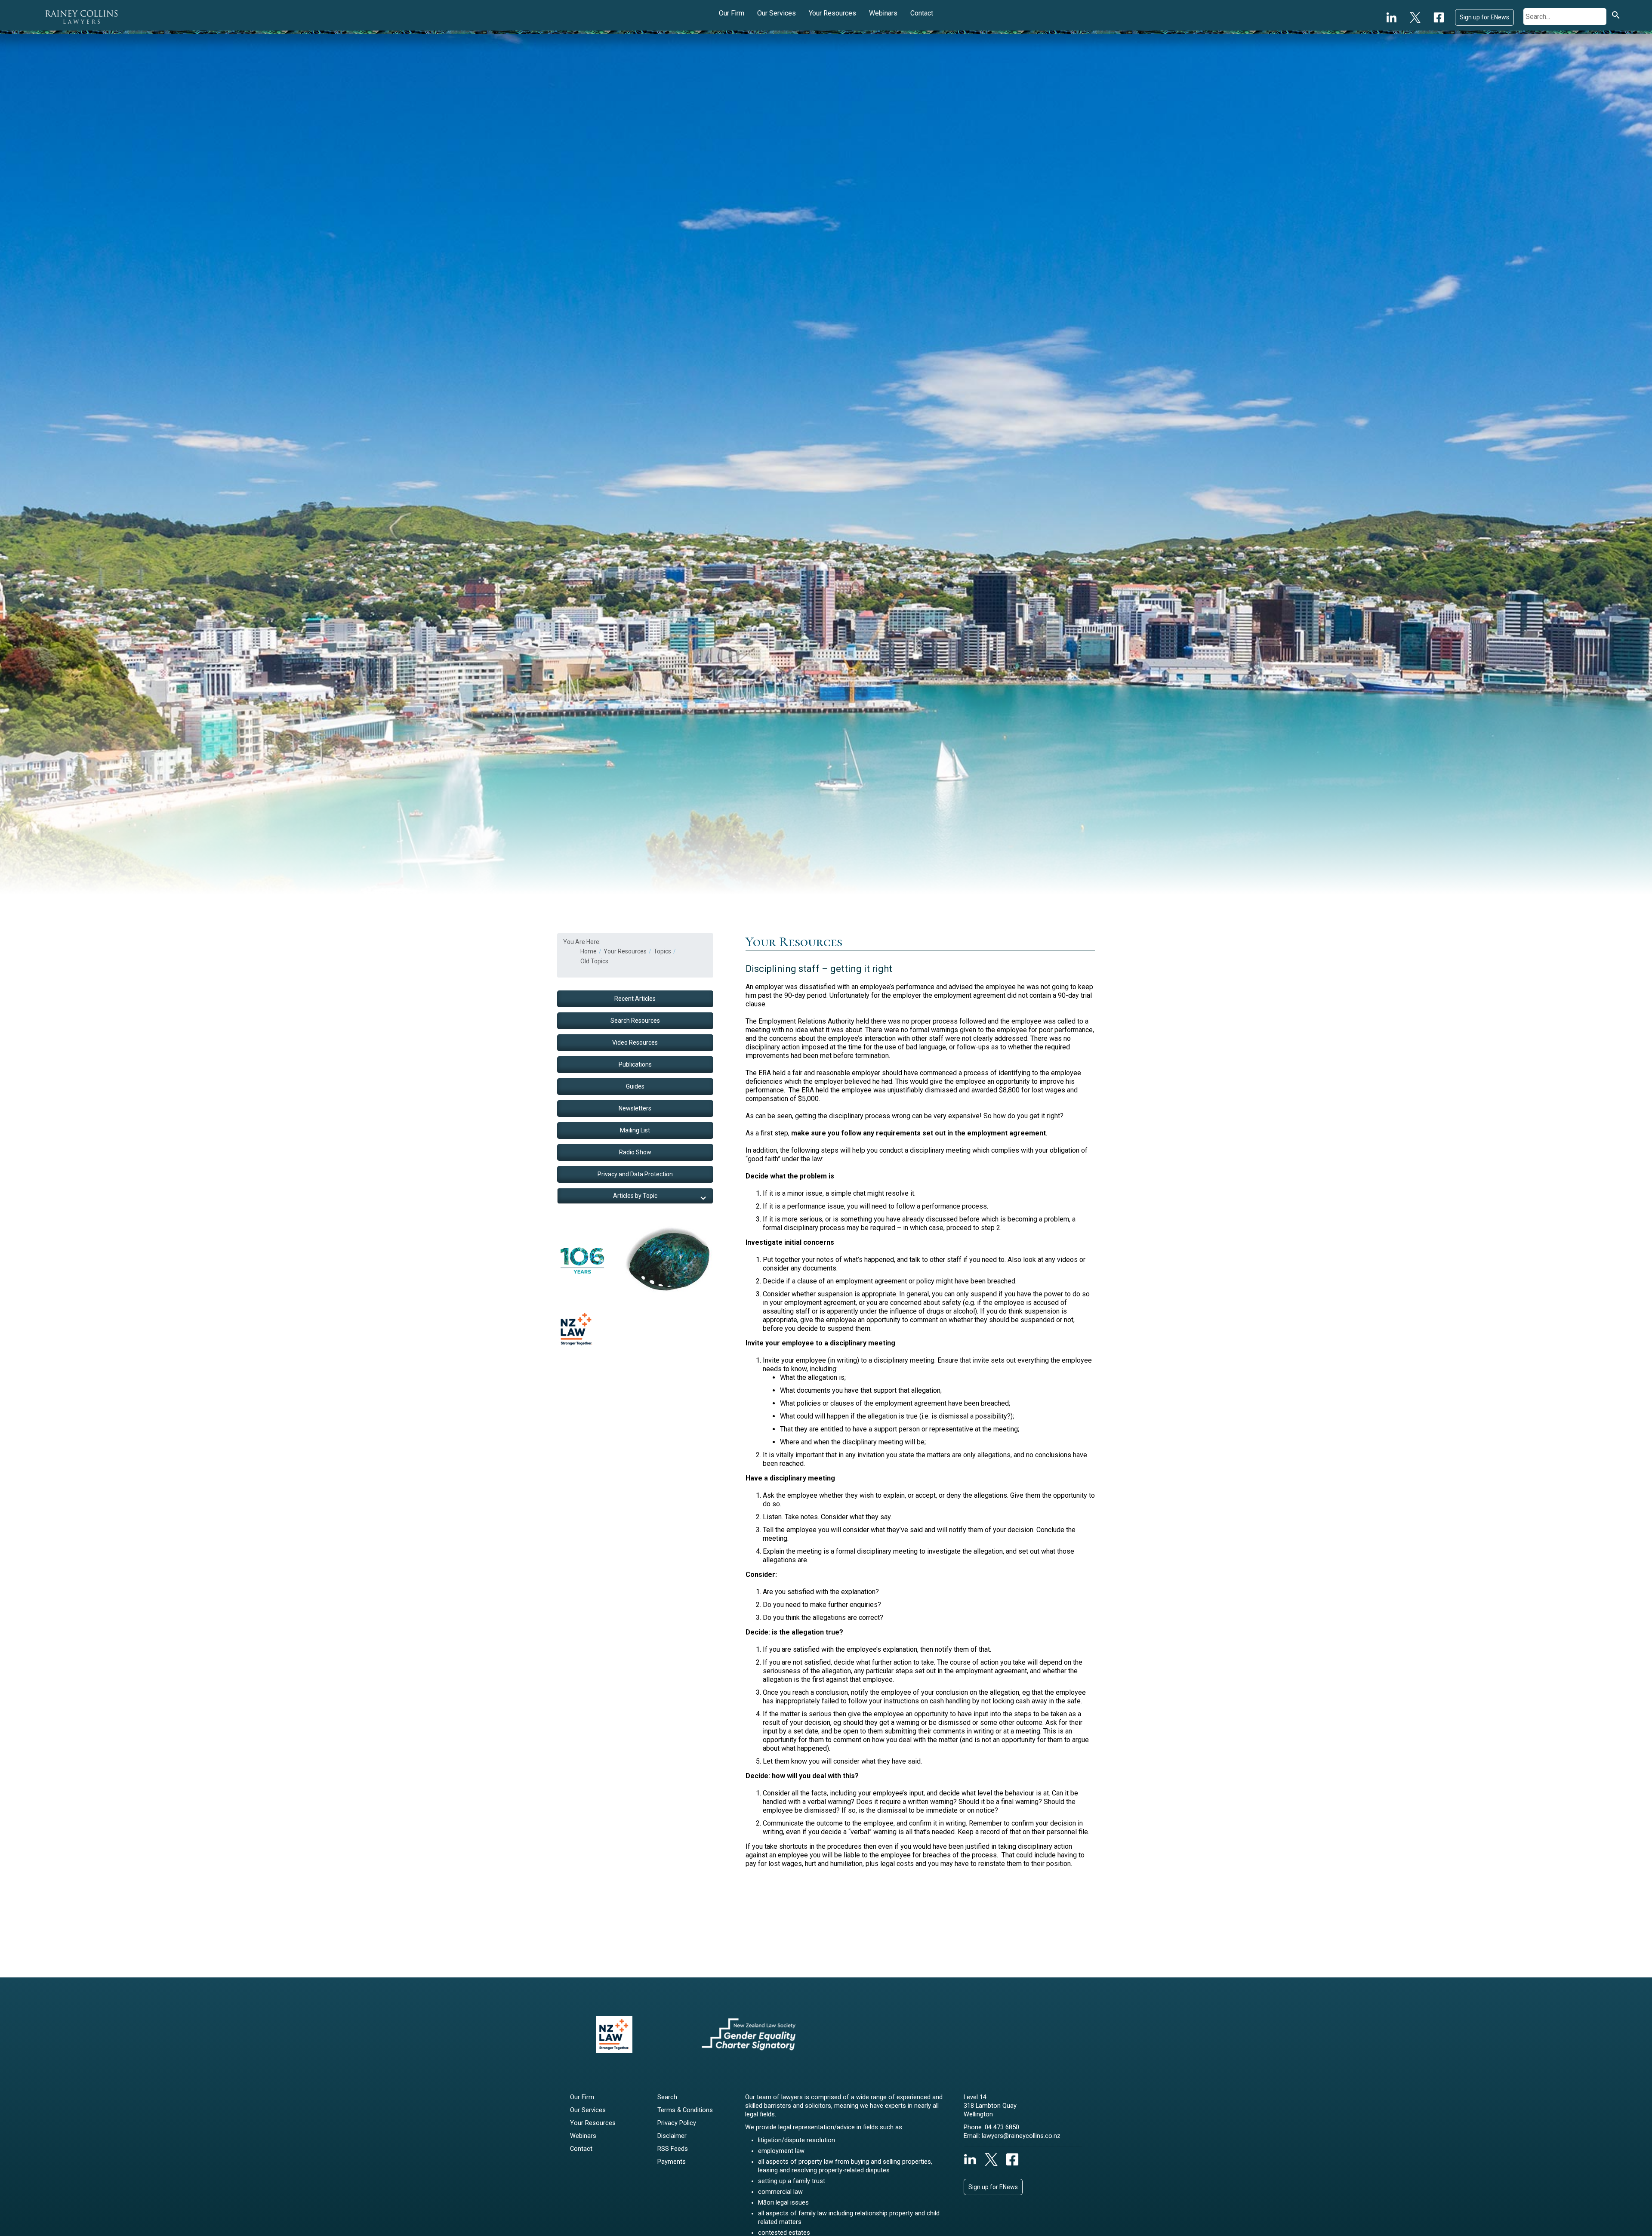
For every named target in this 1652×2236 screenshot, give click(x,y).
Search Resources (635, 1021)
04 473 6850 (1002, 2127)
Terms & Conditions (685, 2110)
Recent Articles (635, 999)
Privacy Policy (677, 2123)
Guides (635, 1086)
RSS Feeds (673, 2149)
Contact (922, 13)
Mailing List (635, 1130)
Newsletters (635, 1108)
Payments (672, 2162)
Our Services (777, 13)
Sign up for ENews (1484, 17)
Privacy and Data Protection (635, 1174)
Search (667, 2097)
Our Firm (732, 13)
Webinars (883, 13)
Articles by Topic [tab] (635, 1196)
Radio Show (635, 1152)
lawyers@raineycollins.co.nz (1021, 2136)
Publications (635, 1064)
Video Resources (635, 1042)
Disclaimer (672, 2136)
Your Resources (832, 13)
